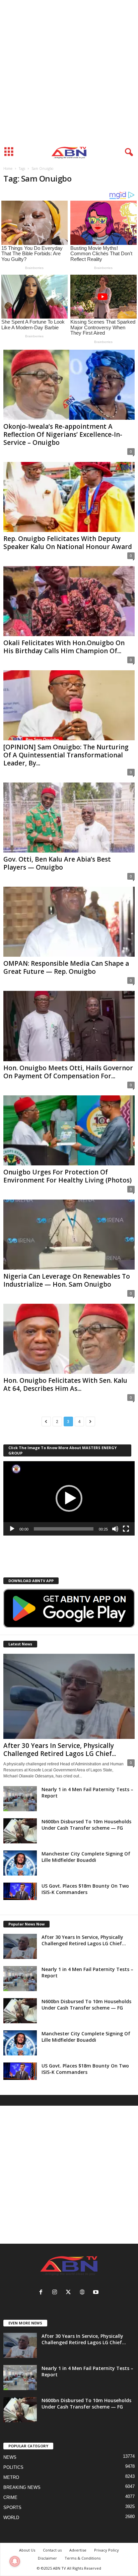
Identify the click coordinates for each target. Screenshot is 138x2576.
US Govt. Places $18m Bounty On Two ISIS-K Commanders (85, 1889)
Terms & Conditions (83, 2558)
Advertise (78, 2550)
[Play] (12, 1529)
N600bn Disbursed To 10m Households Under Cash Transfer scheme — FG (86, 1825)
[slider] (64, 1529)
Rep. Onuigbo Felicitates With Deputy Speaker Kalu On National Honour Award (68, 543)
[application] (69, 1498)
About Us (27, 2550)
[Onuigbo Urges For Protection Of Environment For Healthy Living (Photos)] (69, 1130)
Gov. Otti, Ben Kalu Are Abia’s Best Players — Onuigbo (57, 863)
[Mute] (115, 1529)
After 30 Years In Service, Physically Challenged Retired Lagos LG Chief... (60, 1750)
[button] (69, 1498)
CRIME (10, 2497)
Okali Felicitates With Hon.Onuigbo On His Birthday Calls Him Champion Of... (64, 647)
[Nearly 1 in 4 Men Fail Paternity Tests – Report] (20, 1799)
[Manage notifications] (15, 2561)
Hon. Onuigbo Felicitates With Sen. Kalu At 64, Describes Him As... (65, 1384)
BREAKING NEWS (22, 2487)
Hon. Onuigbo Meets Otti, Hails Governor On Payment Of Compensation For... (68, 1072)
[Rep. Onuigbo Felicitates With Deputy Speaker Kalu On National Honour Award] (69, 497)
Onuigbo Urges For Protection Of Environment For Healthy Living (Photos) (67, 1176)
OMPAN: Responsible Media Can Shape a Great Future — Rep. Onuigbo (66, 967)
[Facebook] (42, 2293)
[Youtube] (97, 2293)
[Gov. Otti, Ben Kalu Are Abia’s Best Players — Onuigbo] (69, 818)
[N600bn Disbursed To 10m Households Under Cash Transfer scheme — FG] (20, 1831)
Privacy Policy (107, 2550)
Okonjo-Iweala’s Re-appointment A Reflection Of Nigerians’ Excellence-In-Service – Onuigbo (63, 434)
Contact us (52, 2550)
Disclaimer (47, 2558)
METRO (11, 2477)
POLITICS (13, 2467)
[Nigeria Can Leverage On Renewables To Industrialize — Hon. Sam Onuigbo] (69, 1235)
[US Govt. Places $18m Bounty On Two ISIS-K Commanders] (20, 1891)
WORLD (11, 2518)
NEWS (10, 2457)
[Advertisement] (69, 72)
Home (8, 168)
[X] (70, 2293)
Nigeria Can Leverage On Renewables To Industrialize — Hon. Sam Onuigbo (67, 1280)
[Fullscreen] (126, 1529)
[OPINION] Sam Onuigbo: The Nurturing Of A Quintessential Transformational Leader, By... (66, 755)
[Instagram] (56, 2293)
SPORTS (12, 2507)
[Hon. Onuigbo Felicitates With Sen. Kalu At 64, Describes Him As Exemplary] (69, 1339)
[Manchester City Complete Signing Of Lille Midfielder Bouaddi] (20, 1863)
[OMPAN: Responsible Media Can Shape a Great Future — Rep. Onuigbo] (69, 922)
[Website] (84, 2293)
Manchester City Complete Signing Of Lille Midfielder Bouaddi (86, 1857)
